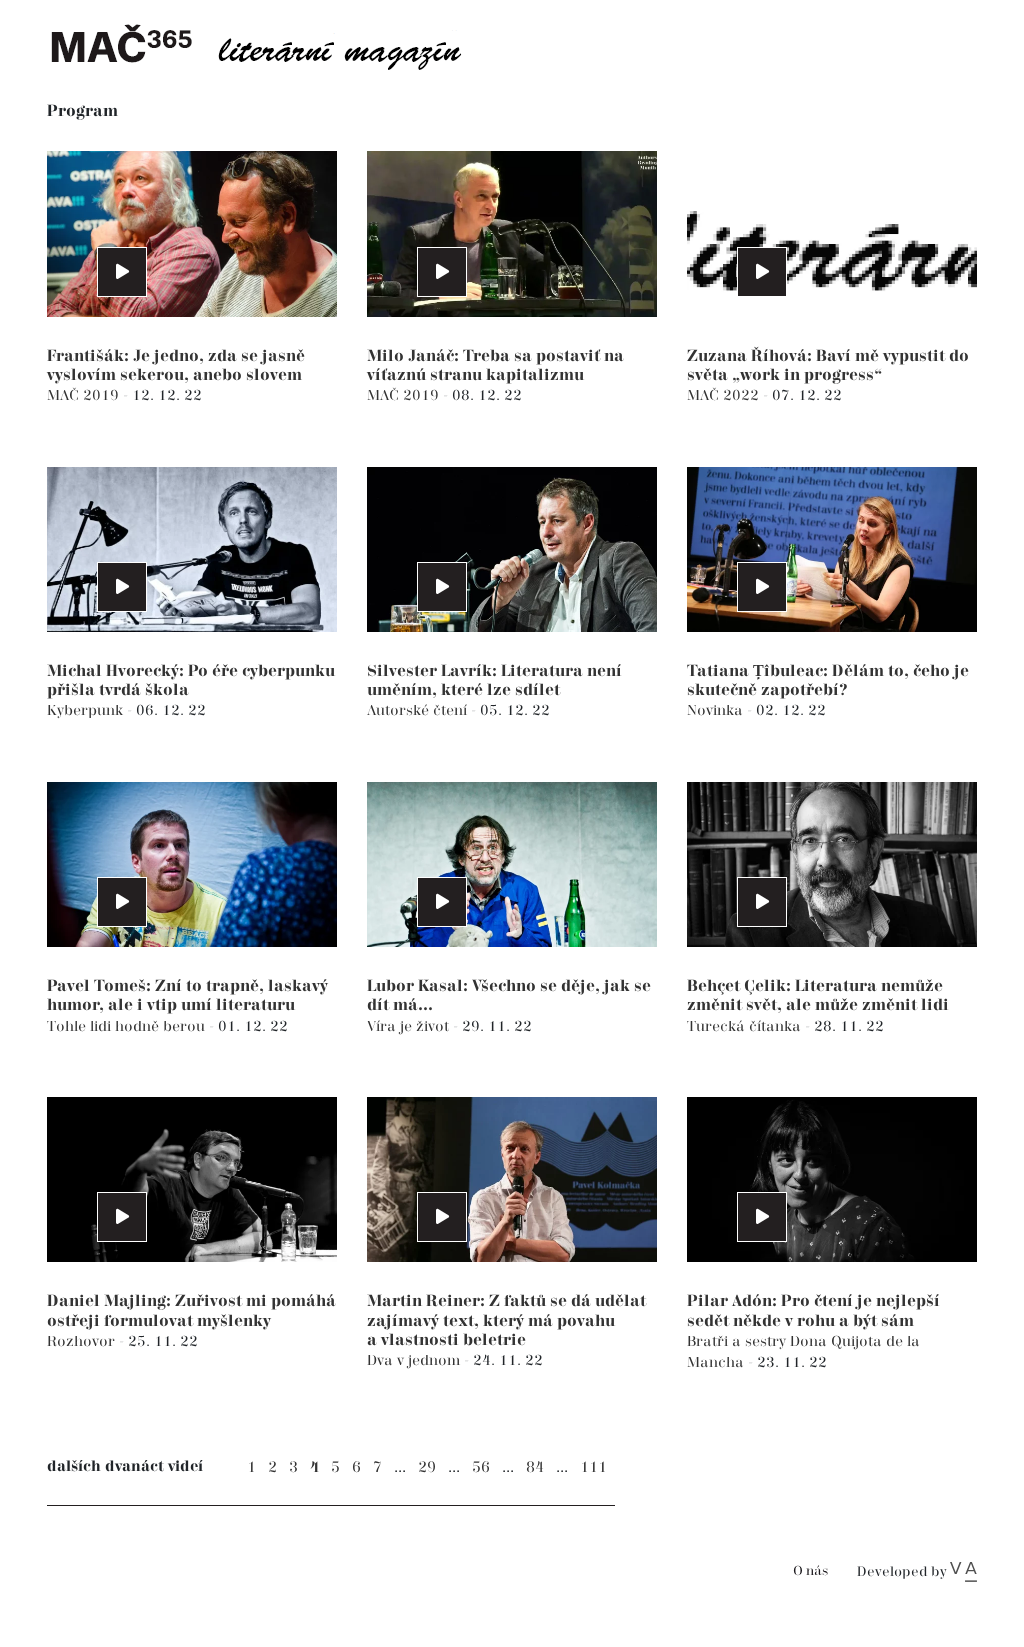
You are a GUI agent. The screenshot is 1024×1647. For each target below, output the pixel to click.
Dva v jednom (415, 1360)
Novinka (717, 710)
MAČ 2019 (85, 395)
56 (481, 1467)
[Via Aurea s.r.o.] (963, 1572)
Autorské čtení (419, 710)
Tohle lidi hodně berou (128, 1026)
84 (535, 1467)
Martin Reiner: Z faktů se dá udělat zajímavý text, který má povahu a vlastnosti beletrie (506, 1320)
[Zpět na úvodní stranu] (272, 45)
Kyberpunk (87, 710)
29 (427, 1467)
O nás (810, 1571)
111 (593, 1467)
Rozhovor (83, 1341)
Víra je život (410, 1026)
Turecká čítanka (746, 1026)
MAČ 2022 (725, 395)
